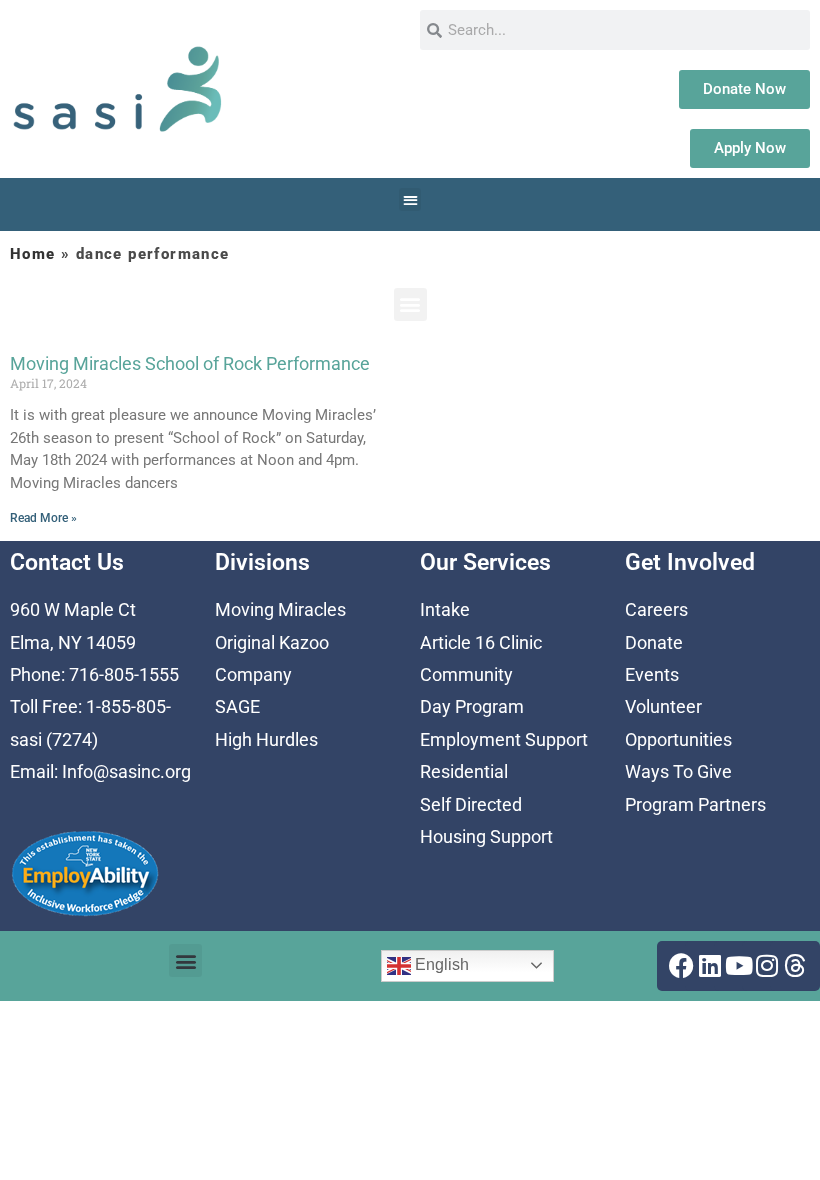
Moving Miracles (280, 609)
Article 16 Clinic (481, 642)
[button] (410, 199)
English (440, 964)
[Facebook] (682, 966)
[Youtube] (739, 966)
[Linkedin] (710, 966)
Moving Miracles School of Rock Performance (190, 363)
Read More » (43, 518)
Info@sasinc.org (126, 771)
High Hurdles (266, 739)
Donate (654, 642)
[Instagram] (767, 966)
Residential (464, 771)
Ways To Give (678, 771)
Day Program (472, 706)
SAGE (237, 706)
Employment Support (504, 739)
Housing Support (486, 836)
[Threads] (795, 966)
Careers (656, 609)
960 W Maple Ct (73, 609)
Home (33, 254)
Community (466, 674)
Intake (445, 609)
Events (652, 674)
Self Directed (471, 804)
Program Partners (695, 804)
